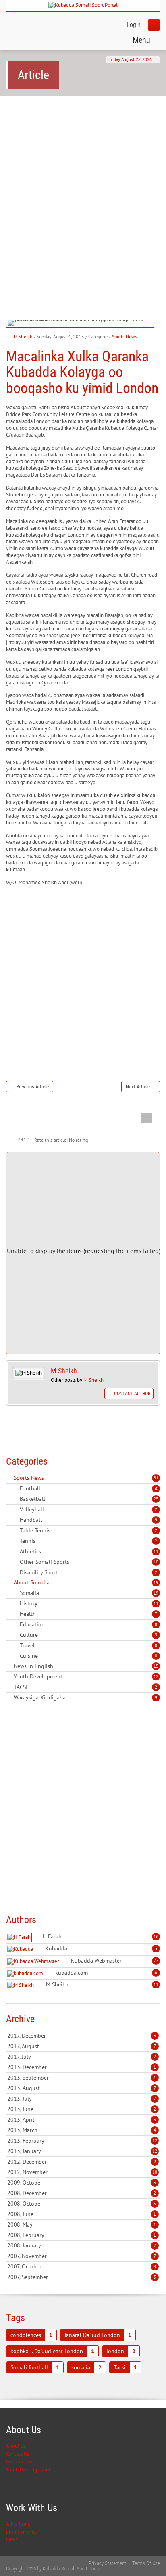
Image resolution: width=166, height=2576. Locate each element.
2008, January (82, 2245)
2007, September (82, 2277)
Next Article (138, 1087)
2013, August (82, 2088)
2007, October (82, 2266)
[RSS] (9, 1478)
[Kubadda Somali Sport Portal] (83, 5)
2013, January (82, 2151)
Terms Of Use (146, 2563)
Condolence (19, 2462)
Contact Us (18, 2454)
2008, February (82, 2235)
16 (156, 1936)
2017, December (82, 2036)
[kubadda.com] (26, 1974)
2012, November (82, 2172)
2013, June (82, 2109)
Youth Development (28, 2470)
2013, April (82, 2120)
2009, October (82, 2183)
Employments (21, 2532)
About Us (16, 2446)
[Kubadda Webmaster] (34, 1962)
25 (156, 1499)
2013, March (82, 2130)
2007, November (82, 2256)
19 (156, 1582)
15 (156, 1666)
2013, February (82, 2141)
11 (156, 1551)
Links (12, 2539)
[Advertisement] (83, 191)
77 (156, 1961)
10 (156, 1562)
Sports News (124, 336)
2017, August (82, 2046)
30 (156, 1488)
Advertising (18, 2524)
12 (156, 1676)
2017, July (82, 2057)
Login (134, 25)
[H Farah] (20, 1937)
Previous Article (32, 1087)
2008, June (82, 2214)
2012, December (82, 2162)
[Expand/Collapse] (49, 1478)
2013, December (82, 2067)
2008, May (82, 2224)
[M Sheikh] (22, 1985)
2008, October (82, 2204)
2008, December (82, 2193)
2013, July (82, 2099)
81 (156, 1478)
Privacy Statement (107, 2563)
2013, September (82, 2078)
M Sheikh (23, 336)
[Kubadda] (21, 1949)
